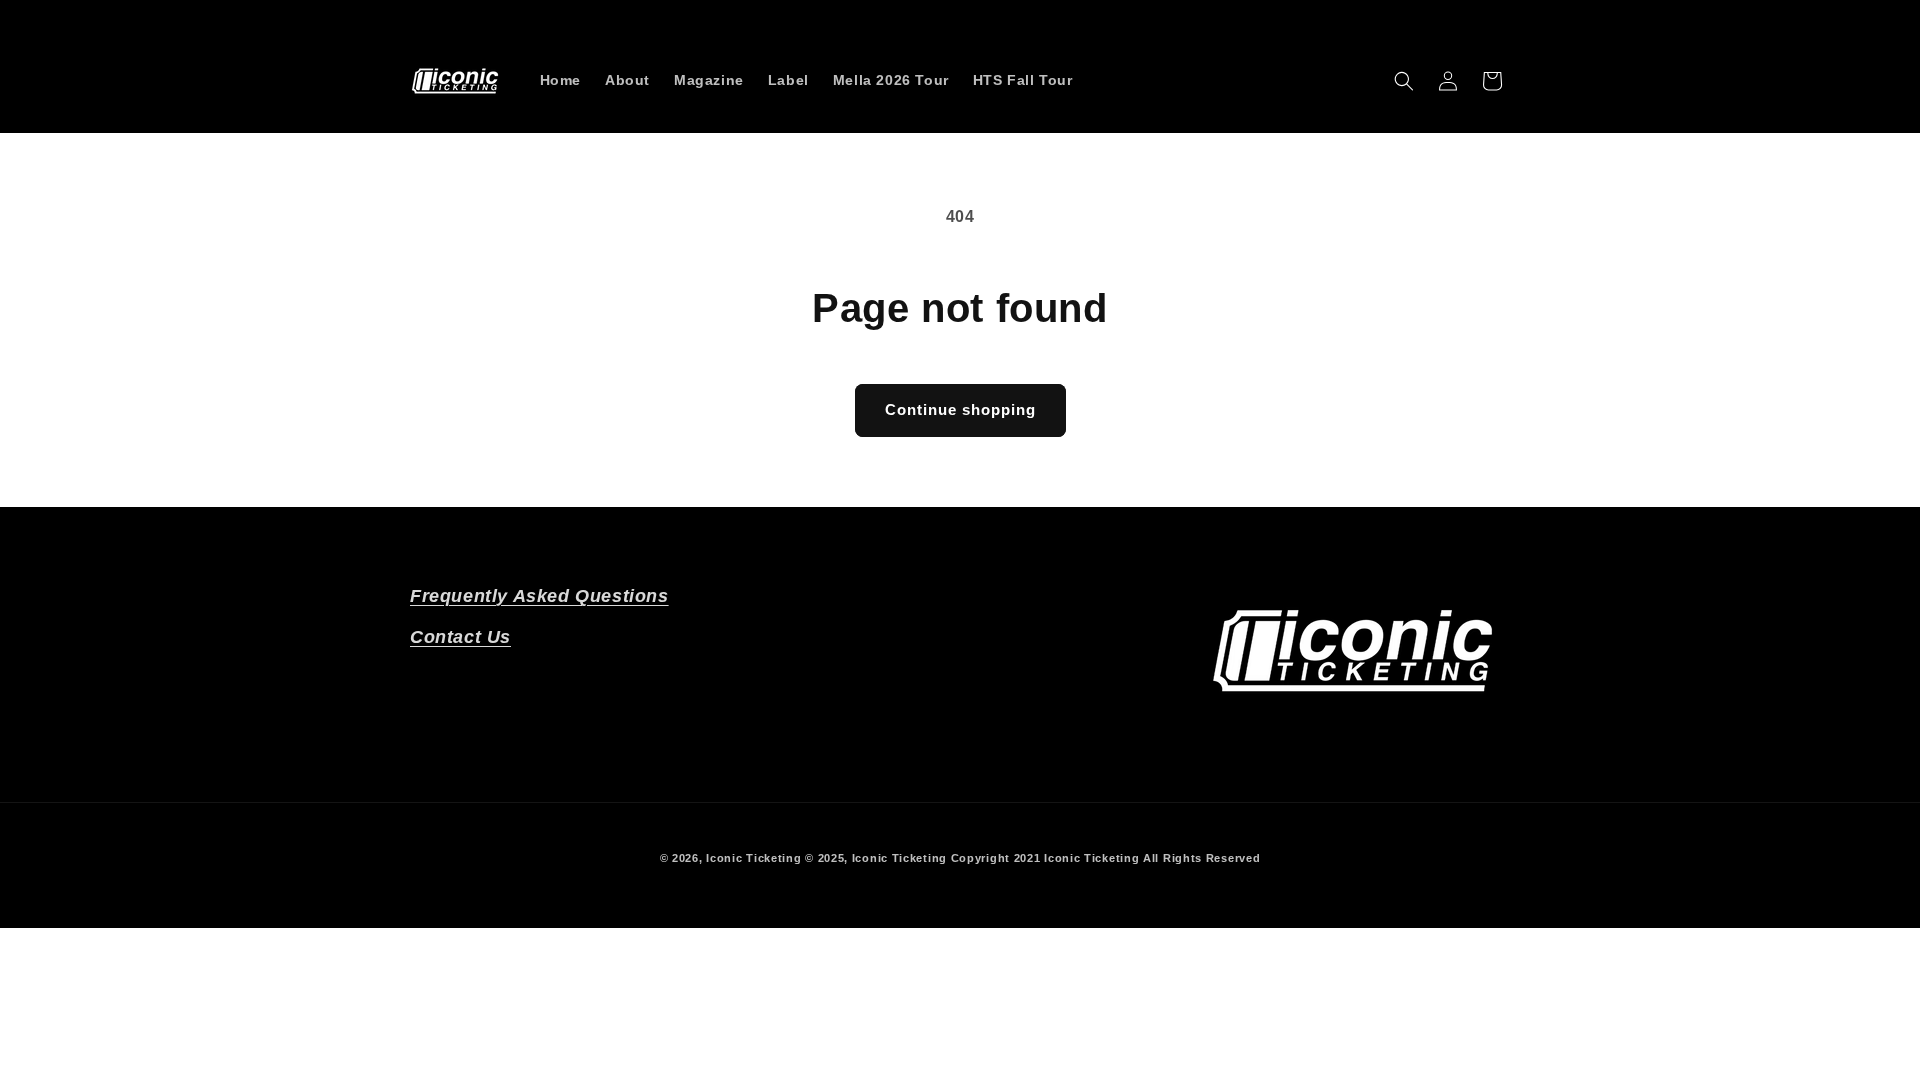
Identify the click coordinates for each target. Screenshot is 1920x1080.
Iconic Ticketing (753, 858)
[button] (1404, 81)
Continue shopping (960, 409)
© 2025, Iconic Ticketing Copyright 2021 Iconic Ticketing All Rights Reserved (1032, 858)
